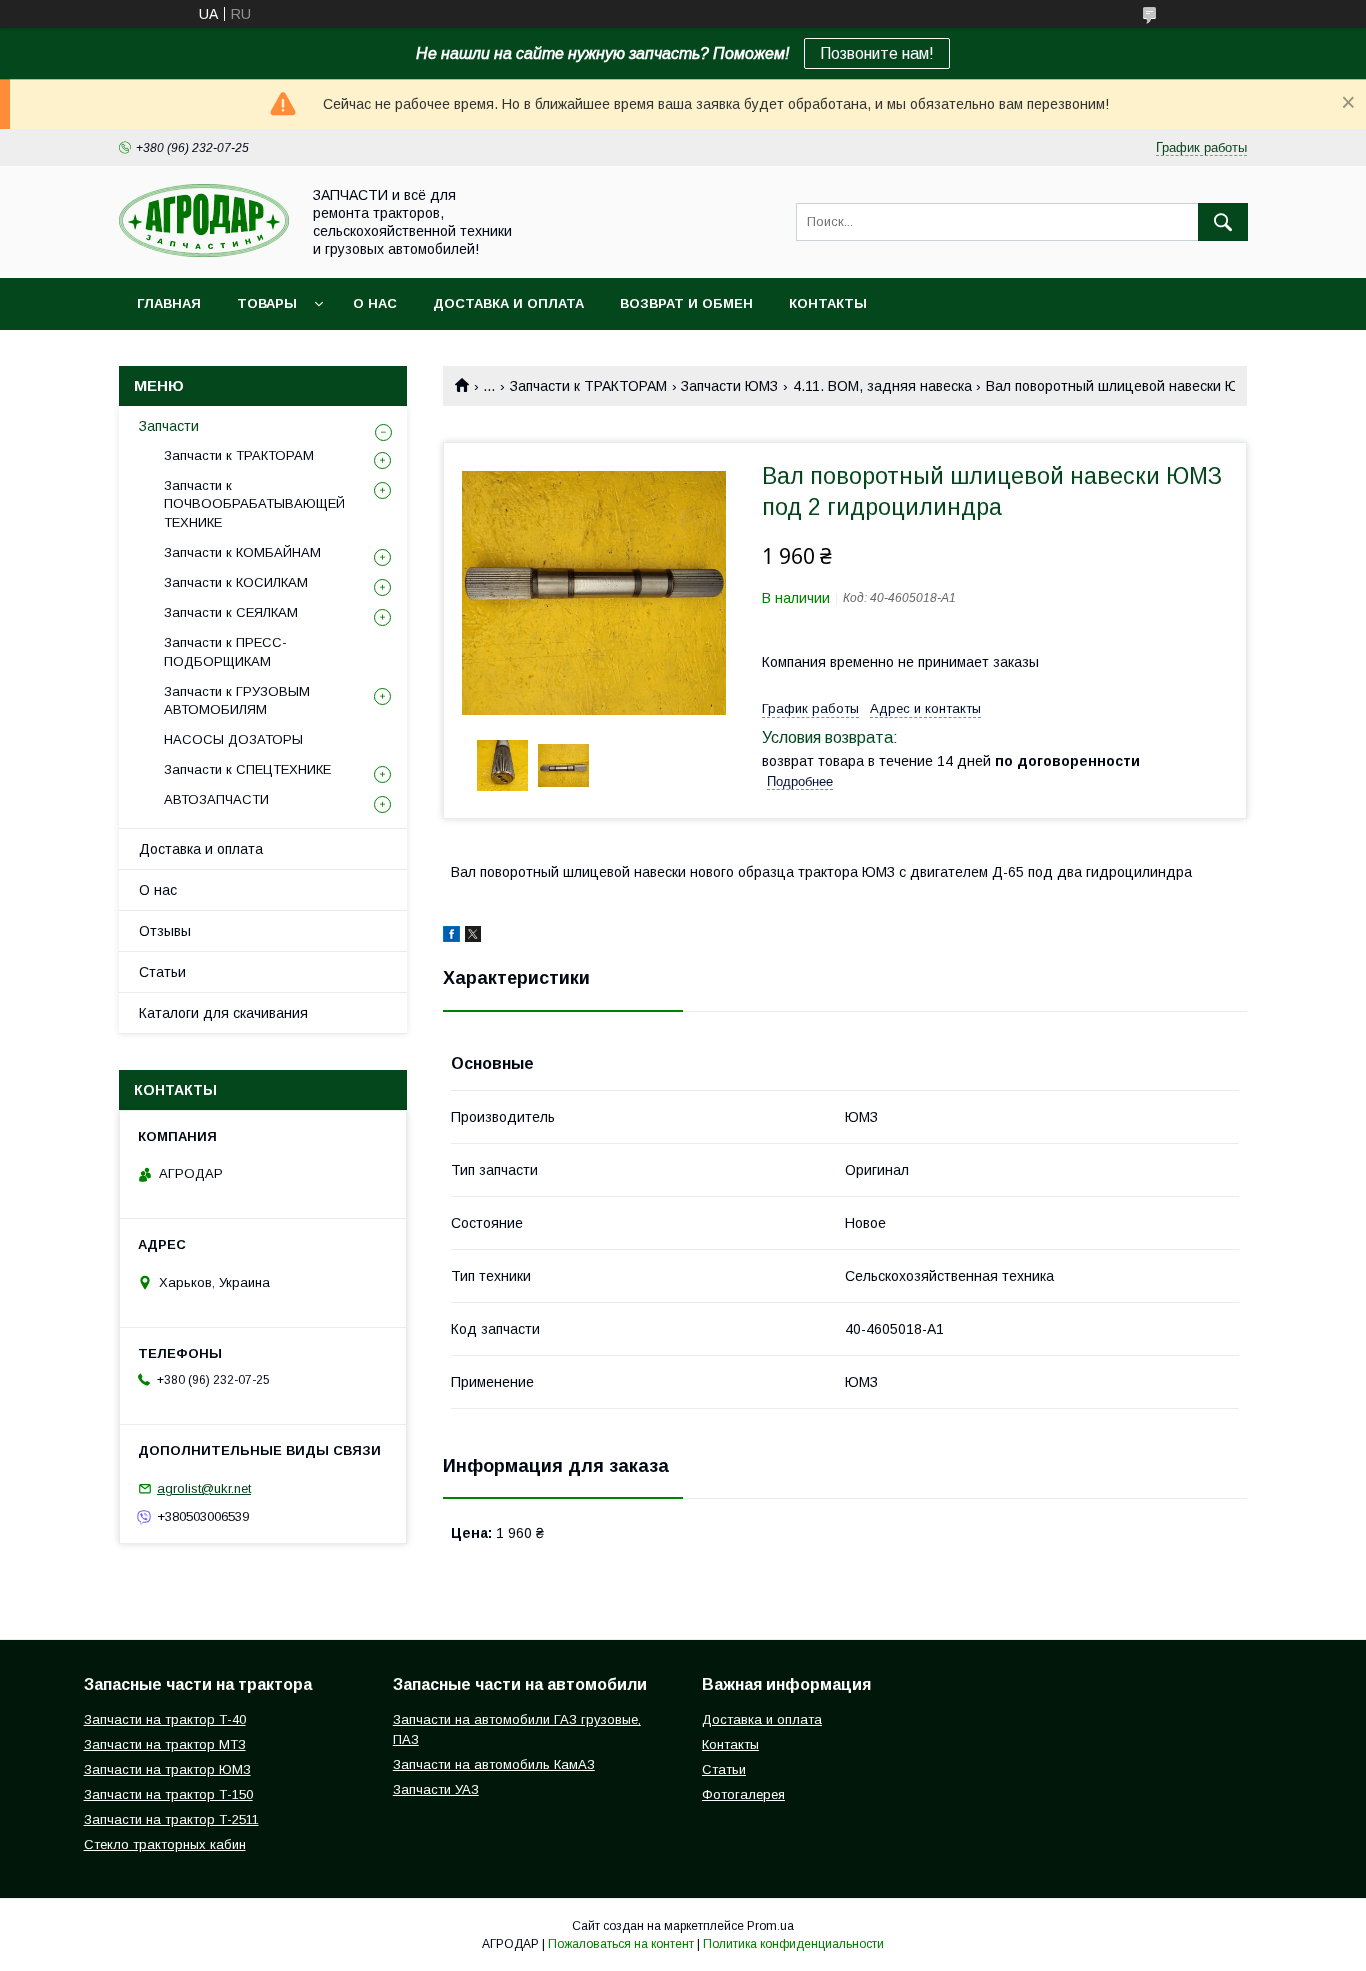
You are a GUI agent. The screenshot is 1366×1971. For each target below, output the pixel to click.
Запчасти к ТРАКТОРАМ (588, 386)
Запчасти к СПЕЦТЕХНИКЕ (247, 769)
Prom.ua (770, 1926)
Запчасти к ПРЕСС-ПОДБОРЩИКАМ (225, 651)
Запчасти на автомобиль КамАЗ (494, 1764)
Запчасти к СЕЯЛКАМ (231, 612)
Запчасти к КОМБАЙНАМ (242, 552)
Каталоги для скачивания (223, 1013)
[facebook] (451, 937)
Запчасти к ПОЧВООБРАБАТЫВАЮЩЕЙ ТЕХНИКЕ (254, 503)
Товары (267, 303)
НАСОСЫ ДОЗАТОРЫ (233, 739)
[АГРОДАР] (204, 252)
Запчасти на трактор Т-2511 (171, 1819)
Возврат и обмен (686, 303)
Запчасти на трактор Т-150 (168, 1794)
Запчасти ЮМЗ (729, 386)
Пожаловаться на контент (621, 1944)
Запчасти (169, 426)
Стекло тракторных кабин (165, 1844)
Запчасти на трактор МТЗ (165, 1744)
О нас (375, 303)
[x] (473, 937)
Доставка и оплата (508, 303)
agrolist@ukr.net (204, 1488)
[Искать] (1223, 222)
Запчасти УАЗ (436, 1789)
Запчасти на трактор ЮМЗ (167, 1769)
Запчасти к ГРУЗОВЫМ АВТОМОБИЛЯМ (237, 700)
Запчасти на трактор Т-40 (165, 1719)
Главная (169, 303)
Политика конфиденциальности (793, 1944)
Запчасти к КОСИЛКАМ (236, 582)
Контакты (828, 303)
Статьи (162, 972)
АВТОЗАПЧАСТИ (216, 799)
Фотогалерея (743, 1794)
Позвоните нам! (877, 53)
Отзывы (165, 931)
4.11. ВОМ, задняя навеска (882, 386)
